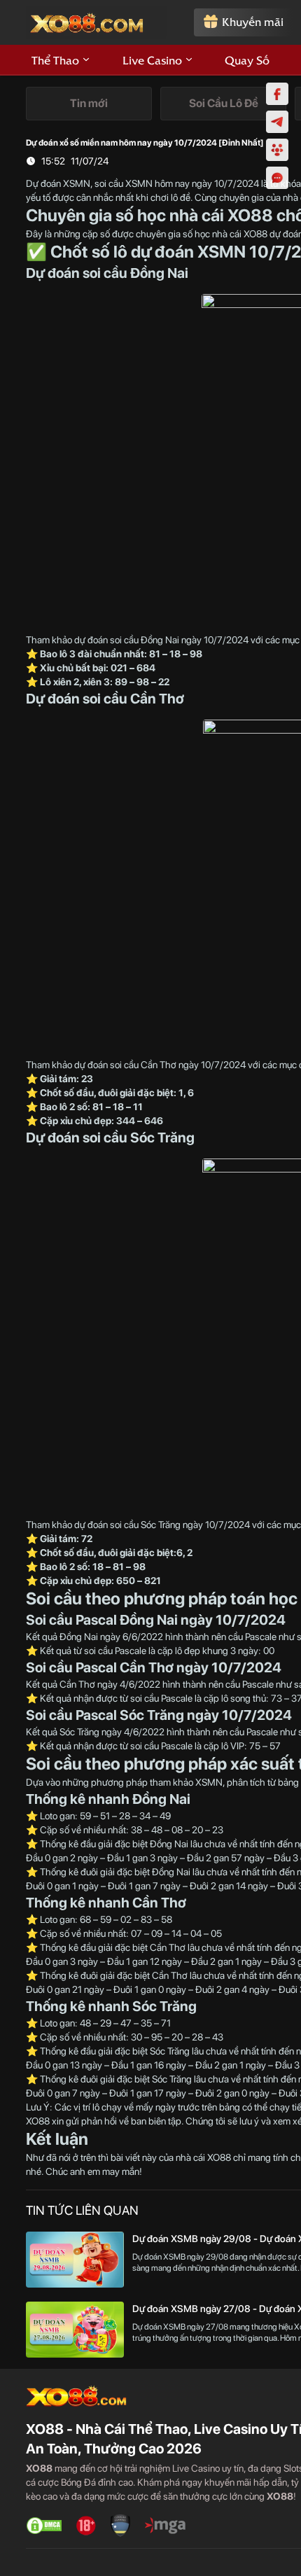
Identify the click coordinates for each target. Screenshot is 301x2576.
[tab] (89, 104)
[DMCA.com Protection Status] (44, 2526)
